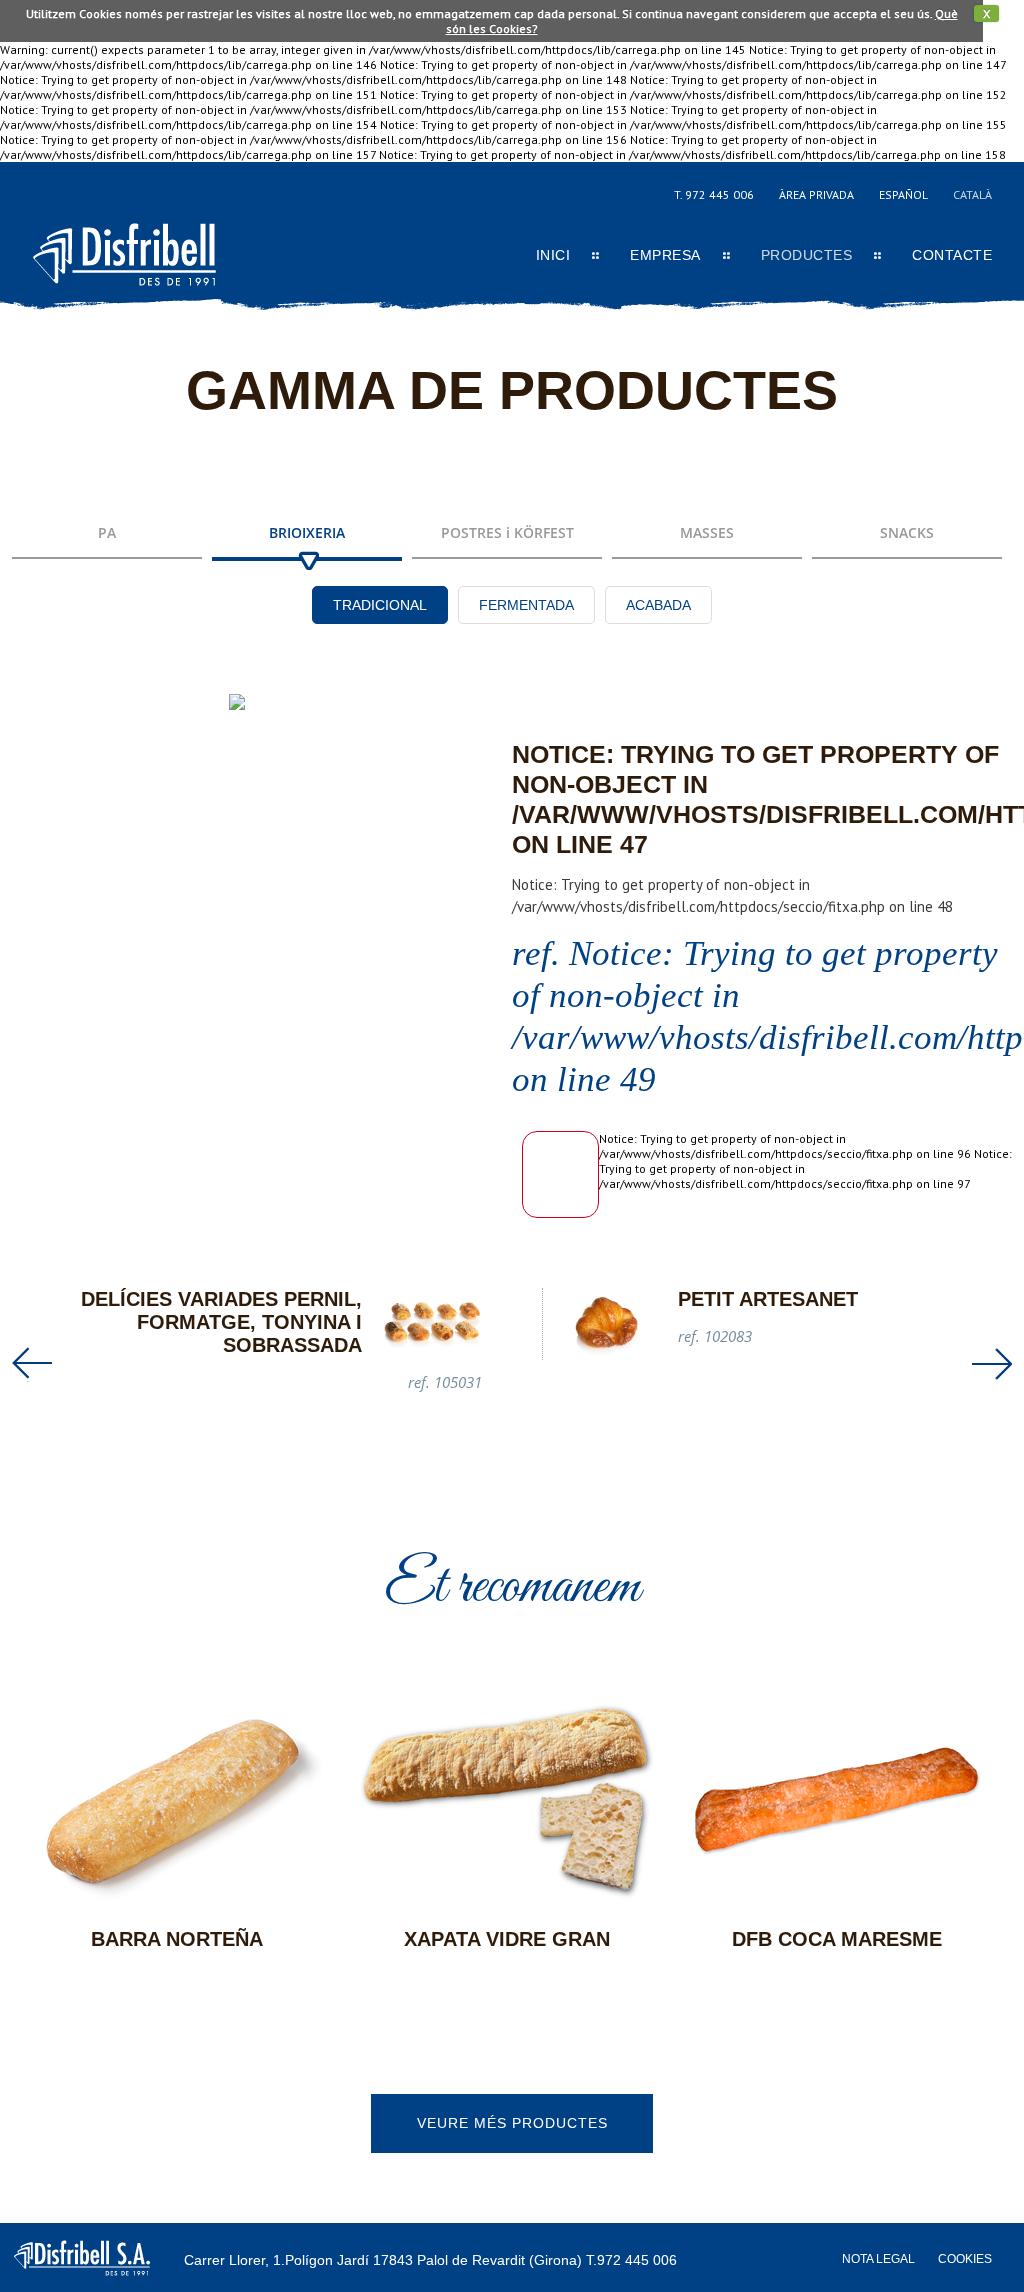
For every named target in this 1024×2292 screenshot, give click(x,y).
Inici (553, 255)
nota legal (878, 2259)
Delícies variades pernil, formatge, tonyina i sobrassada (221, 1322)
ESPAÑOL (903, 194)
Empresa (665, 255)
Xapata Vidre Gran (507, 1939)
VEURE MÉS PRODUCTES (512, 2123)
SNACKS (907, 532)
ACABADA (658, 605)
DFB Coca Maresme (837, 1939)
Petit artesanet (768, 1299)
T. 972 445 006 (714, 194)
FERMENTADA (526, 605)
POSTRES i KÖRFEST (507, 532)
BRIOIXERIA (307, 532)
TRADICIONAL (380, 605)
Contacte (952, 255)
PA (107, 532)
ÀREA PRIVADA (816, 194)
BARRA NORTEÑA (177, 1939)
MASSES (707, 532)
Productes (807, 255)
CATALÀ (972, 194)
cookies (965, 2259)
